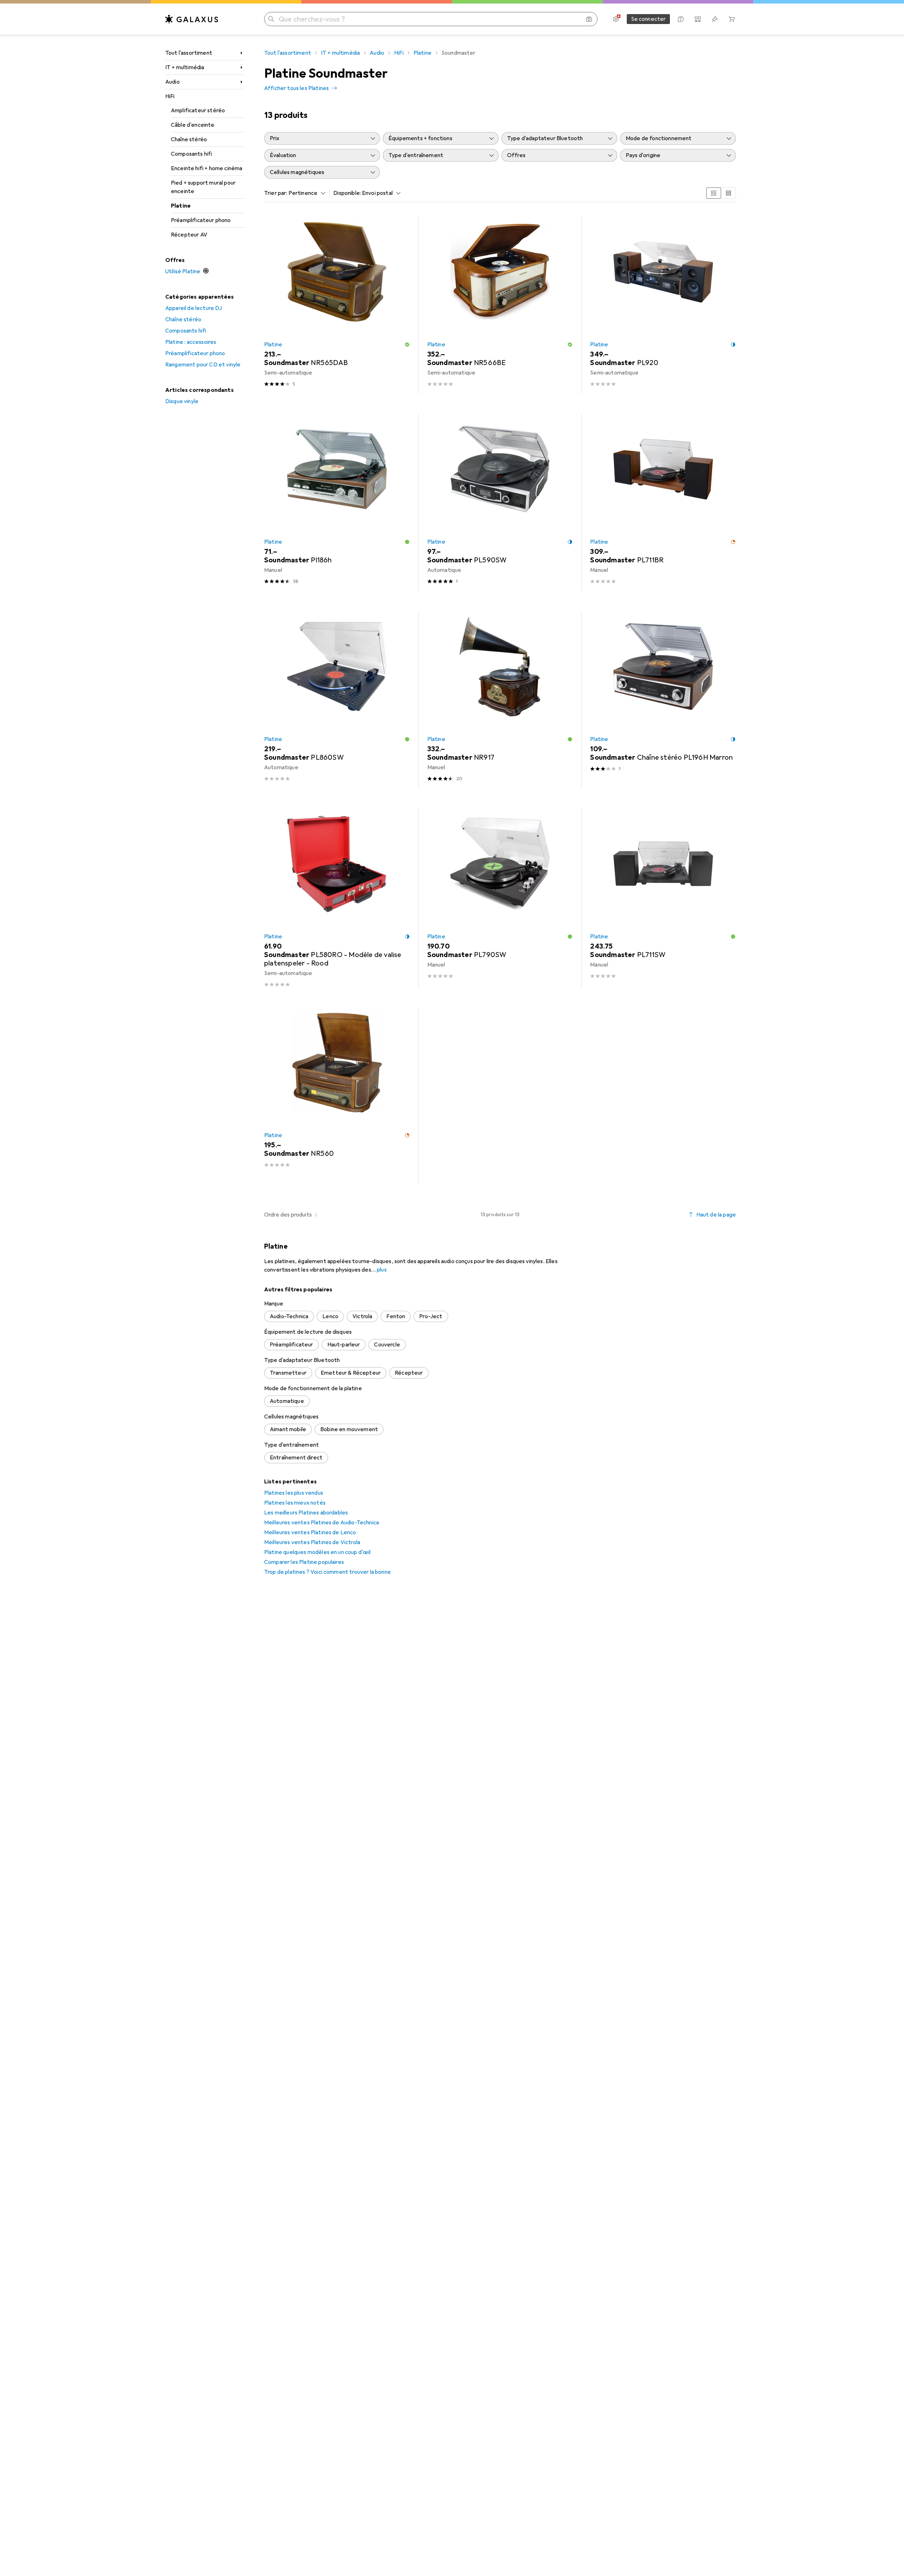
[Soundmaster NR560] (337, 1096)
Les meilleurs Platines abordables (306, 1513)
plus (382, 1270)
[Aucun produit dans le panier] (732, 19)
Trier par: (276, 193)
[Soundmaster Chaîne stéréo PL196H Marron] (663, 700)
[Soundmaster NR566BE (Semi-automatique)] (500, 305)
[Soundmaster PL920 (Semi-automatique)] (663, 305)
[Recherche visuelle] (589, 19)
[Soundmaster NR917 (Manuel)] (500, 700)
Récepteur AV (189, 235)
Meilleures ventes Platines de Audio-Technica (322, 1523)
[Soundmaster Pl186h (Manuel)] (337, 503)
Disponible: (347, 193)
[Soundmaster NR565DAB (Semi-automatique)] (337, 305)
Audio (173, 82)
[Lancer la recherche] (271, 19)
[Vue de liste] (728, 193)
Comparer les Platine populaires (304, 1562)
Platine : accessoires (191, 342)
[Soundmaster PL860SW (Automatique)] (337, 700)
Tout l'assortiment (189, 53)
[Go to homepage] (192, 19)
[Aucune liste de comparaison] (698, 19)
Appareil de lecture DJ (194, 308)
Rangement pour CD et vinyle (203, 365)
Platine (181, 206)
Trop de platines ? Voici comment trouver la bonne (328, 1572)
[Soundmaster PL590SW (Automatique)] (500, 503)
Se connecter (649, 19)
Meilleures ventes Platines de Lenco (310, 1532)
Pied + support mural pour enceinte (203, 187)
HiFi (170, 96)
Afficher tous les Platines (296, 88)
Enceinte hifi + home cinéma (207, 168)
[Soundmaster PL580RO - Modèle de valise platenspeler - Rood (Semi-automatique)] (337, 898)
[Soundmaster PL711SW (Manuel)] (663, 898)
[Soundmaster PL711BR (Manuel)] (663, 503)
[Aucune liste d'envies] (715, 19)
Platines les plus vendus (294, 1493)
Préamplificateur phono (201, 220)
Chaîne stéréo (189, 139)
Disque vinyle (182, 401)
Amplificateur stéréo (198, 110)
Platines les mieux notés (295, 1503)
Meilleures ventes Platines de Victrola (312, 1542)
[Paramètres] (616, 19)
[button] (407, 345)
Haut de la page (716, 1215)
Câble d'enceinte (193, 125)
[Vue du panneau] (714, 193)
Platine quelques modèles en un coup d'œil (317, 1552)
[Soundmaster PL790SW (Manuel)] (500, 898)
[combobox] (305, 193)
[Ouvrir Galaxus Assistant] (681, 19)
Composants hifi (191, 154)
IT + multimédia (185, 67)
